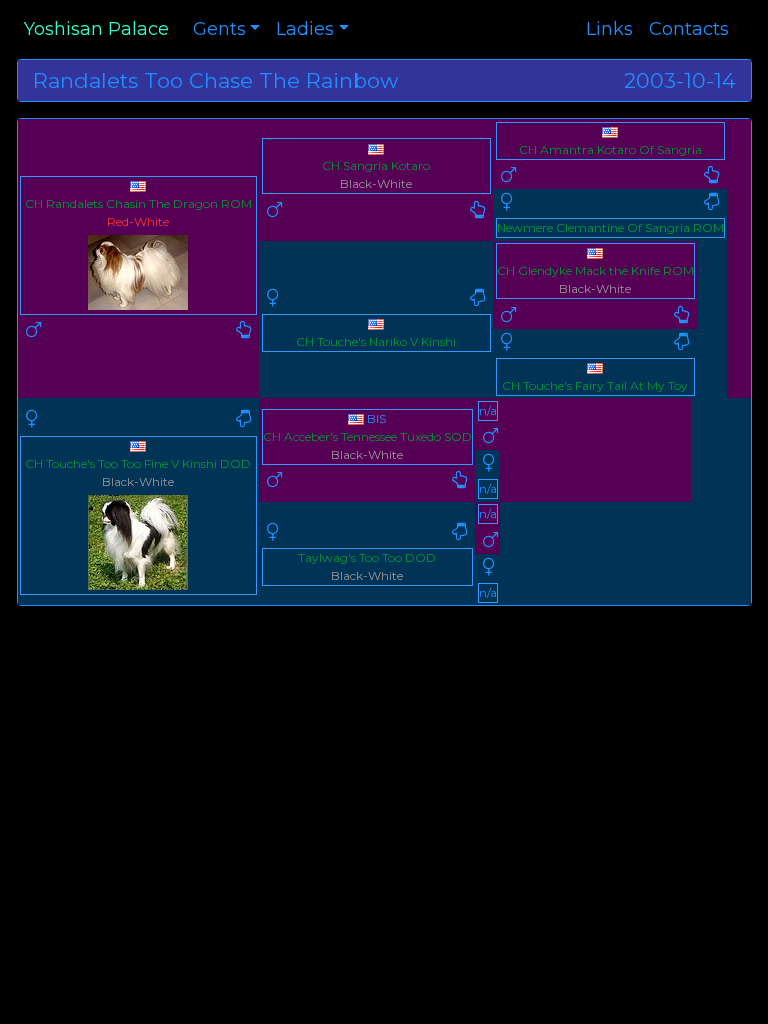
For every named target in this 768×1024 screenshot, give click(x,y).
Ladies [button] (305, 29)
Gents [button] (219, 29)
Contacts (689, 29)
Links (609, 29)
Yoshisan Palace (96, 29)
